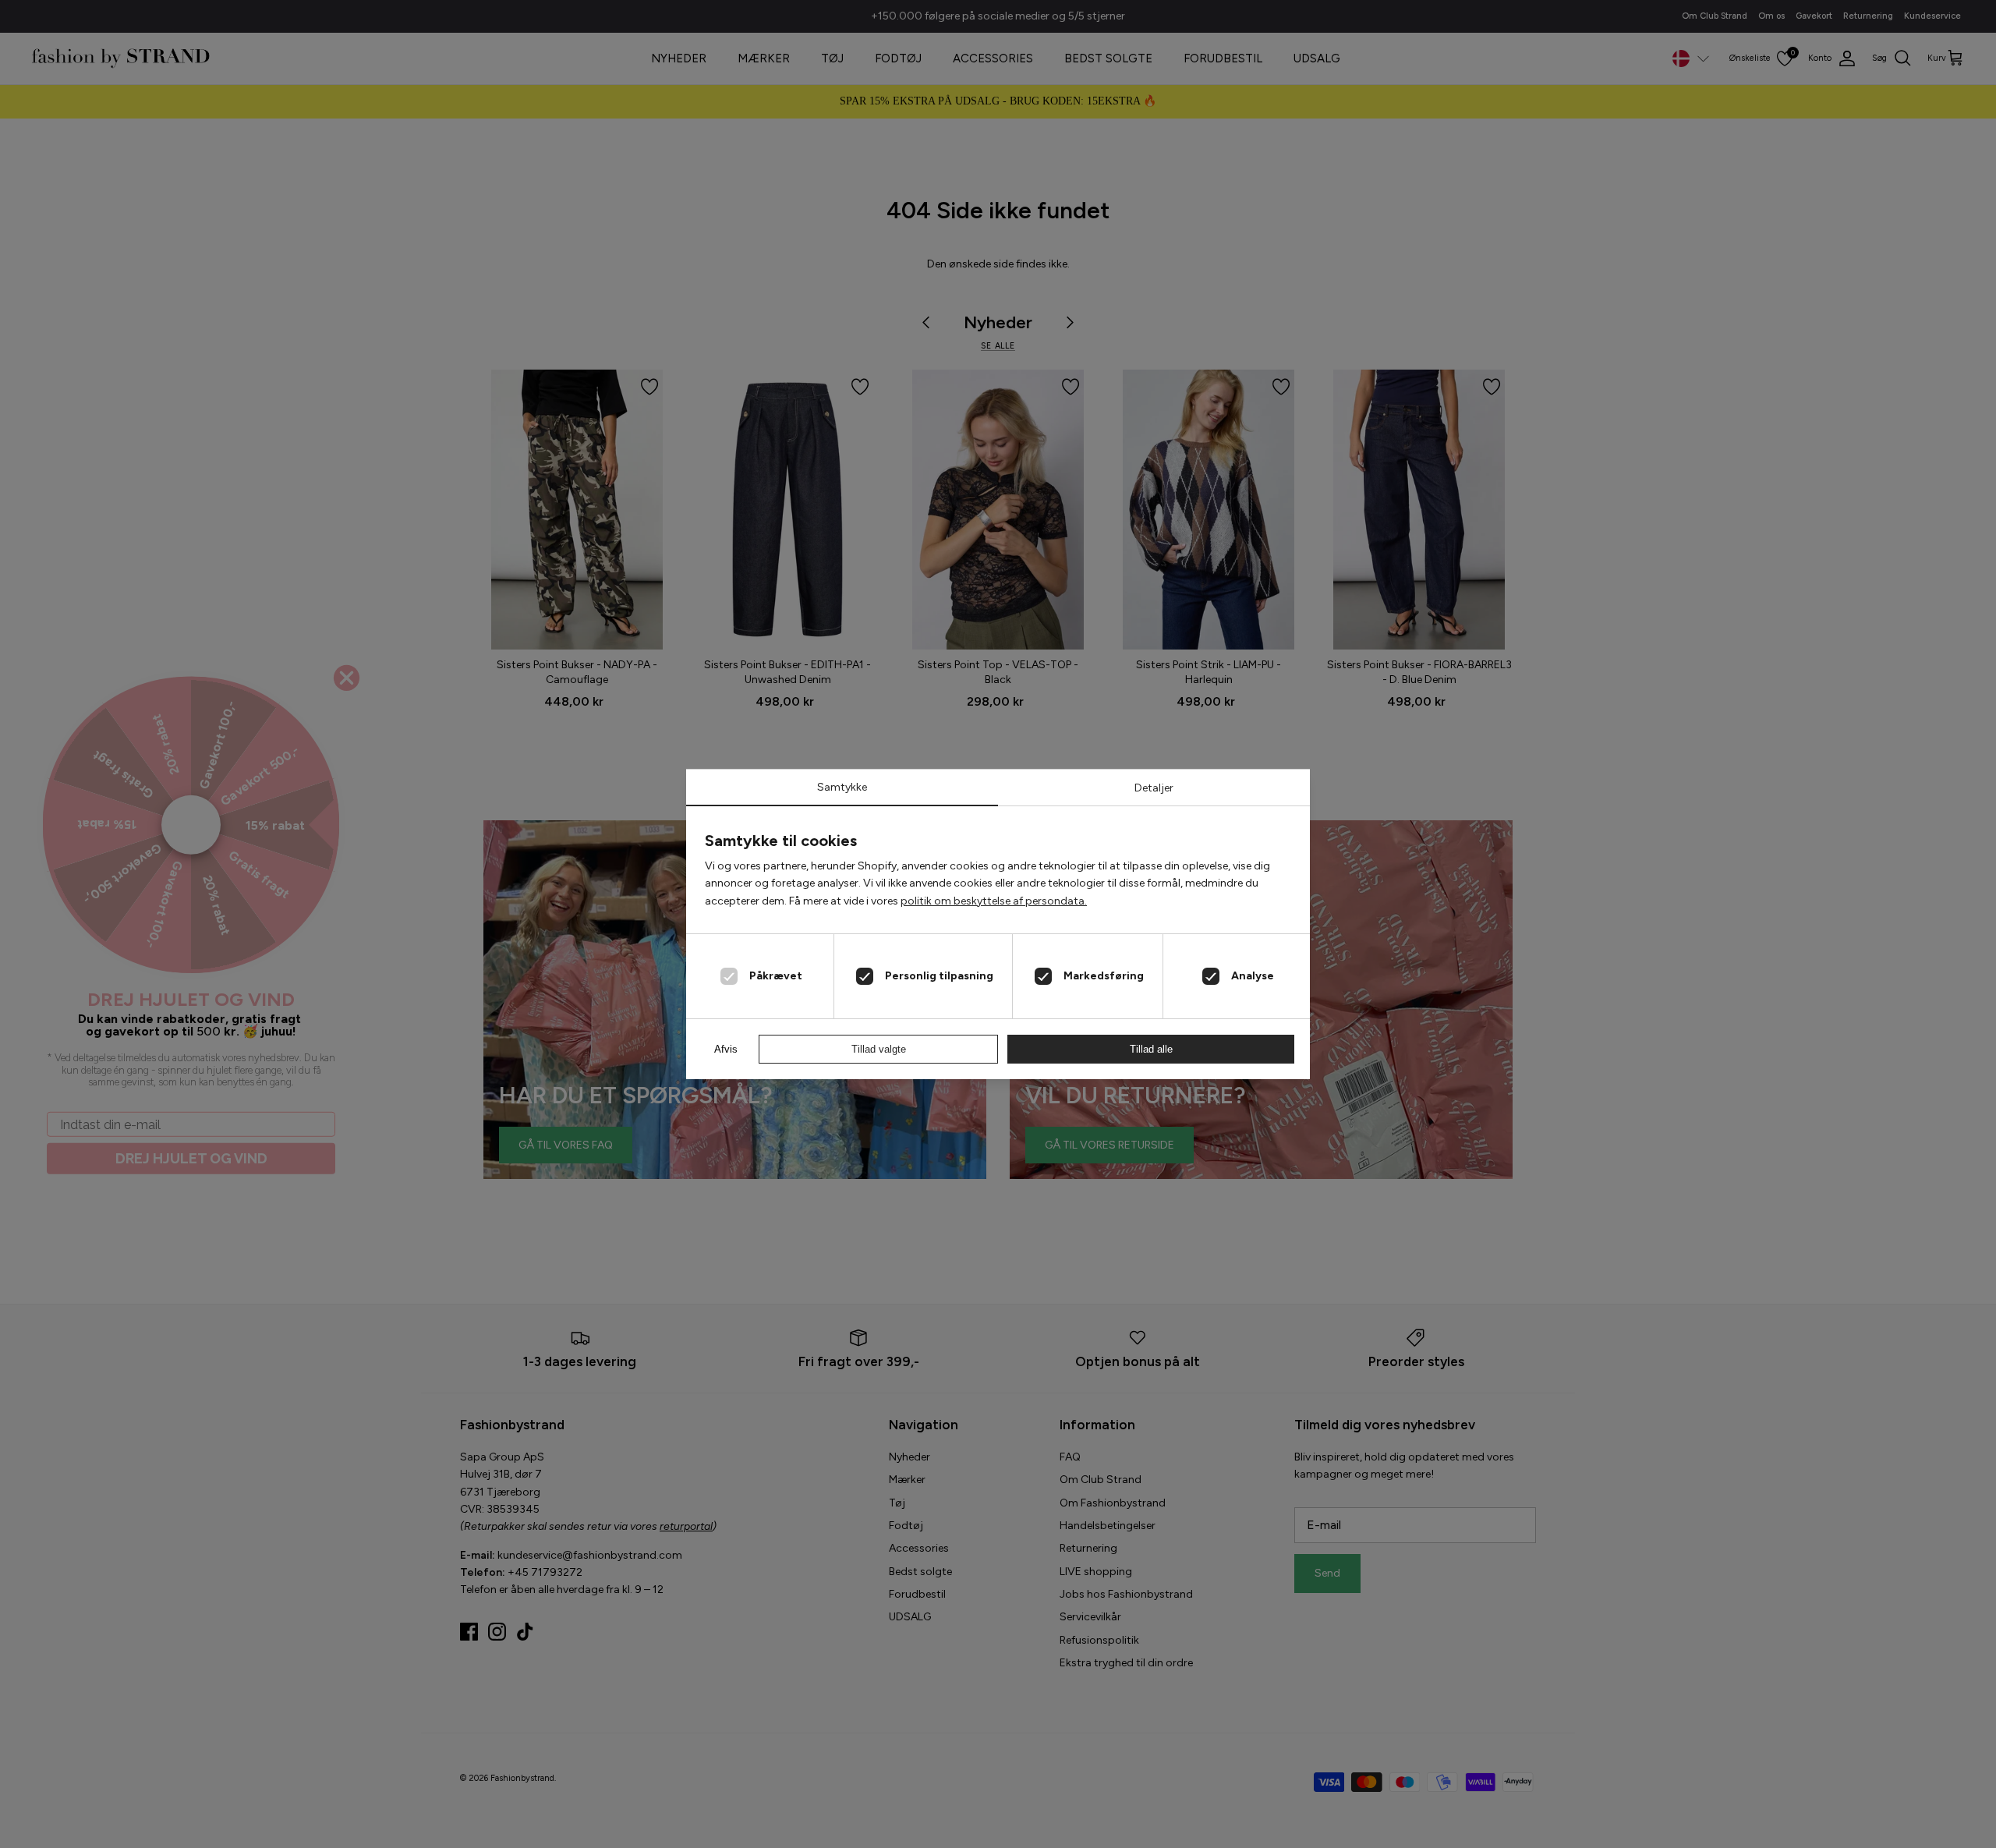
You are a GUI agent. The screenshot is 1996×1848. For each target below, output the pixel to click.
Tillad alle (1151, 1049)
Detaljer (1154, 788)
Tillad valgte (879, 1049)
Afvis (726, 1049)
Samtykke (842, 787)
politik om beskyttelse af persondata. (994, 901)
